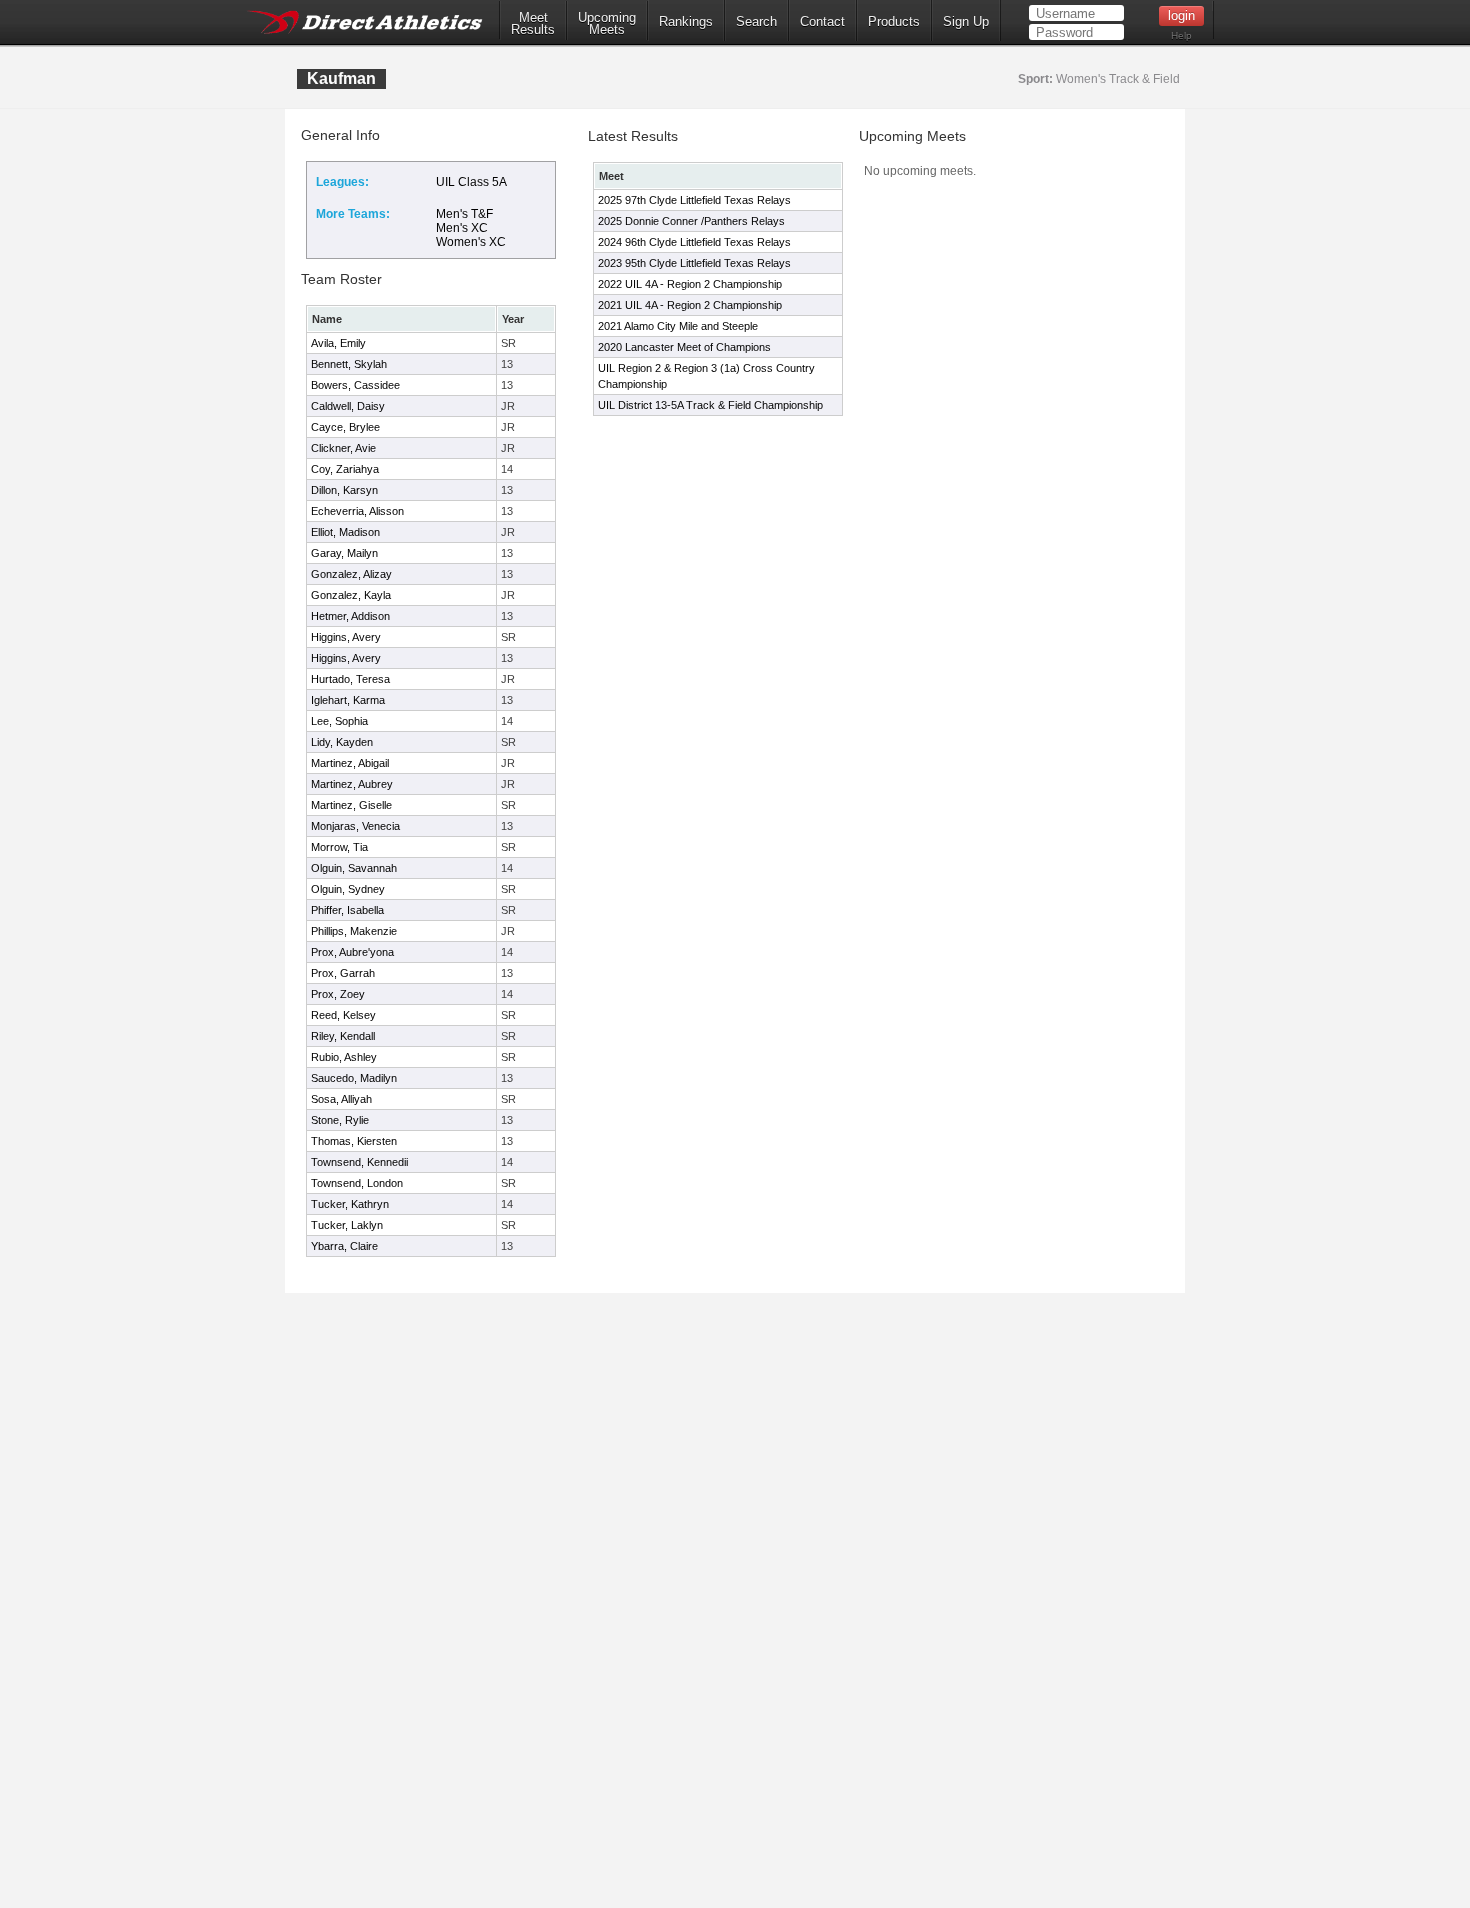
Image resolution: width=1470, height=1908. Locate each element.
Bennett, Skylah (349, 364)
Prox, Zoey (338, 994)
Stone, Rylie (340, 1120)
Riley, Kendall (343, 1036)
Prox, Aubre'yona (352, 952)
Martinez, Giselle (351, 805)
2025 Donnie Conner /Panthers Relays (691, 221)
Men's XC (462, 228)
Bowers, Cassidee (355, 385)
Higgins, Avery (346, 637)
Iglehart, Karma (348, 700)
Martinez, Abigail (350, 763)
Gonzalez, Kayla (351, 595)
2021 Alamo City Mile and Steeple (678, 326)
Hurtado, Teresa (350, 679)
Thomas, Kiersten (354, 1141)
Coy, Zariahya (345, 469)
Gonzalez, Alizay (351, 574)
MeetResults (533, 24)
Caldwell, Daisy (348, 406)
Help (1181, 35)
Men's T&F (464, 214)
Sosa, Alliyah (341, 1099)
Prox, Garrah (343, 973)
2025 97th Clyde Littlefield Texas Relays (694, 200)
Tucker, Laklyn (347, 1225)
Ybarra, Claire (344, 1246)
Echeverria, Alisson (357, 511)
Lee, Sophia (339, 721)
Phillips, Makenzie (354, 931)
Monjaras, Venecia (355, 826)
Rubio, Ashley (344, 1057)
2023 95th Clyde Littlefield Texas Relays (694, 263)
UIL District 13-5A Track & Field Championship (710, 405)
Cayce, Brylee (345, 427)
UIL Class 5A (471, 182)
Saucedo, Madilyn (354, 1078)
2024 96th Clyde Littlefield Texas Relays (694, 242)
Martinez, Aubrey (352, 784)
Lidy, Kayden (342, 742)
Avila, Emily (338, 343)
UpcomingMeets (607, 24)
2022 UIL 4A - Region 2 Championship (690, 284)
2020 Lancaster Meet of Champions (684, 347)
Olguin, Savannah (354, 868)
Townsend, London (357, 1183)
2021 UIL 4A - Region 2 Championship (690, 305)
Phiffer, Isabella (347, 910)
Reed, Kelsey (343, 1015)
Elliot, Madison (345, 532)
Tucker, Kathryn (350, 1204)
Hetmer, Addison (350, 616)
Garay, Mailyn (344, 553)
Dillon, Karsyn (344, 490)
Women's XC (471, 242)
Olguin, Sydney (348, 889)
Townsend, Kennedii (359, 1162)
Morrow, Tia (339, 847)
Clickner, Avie (343, 448)
